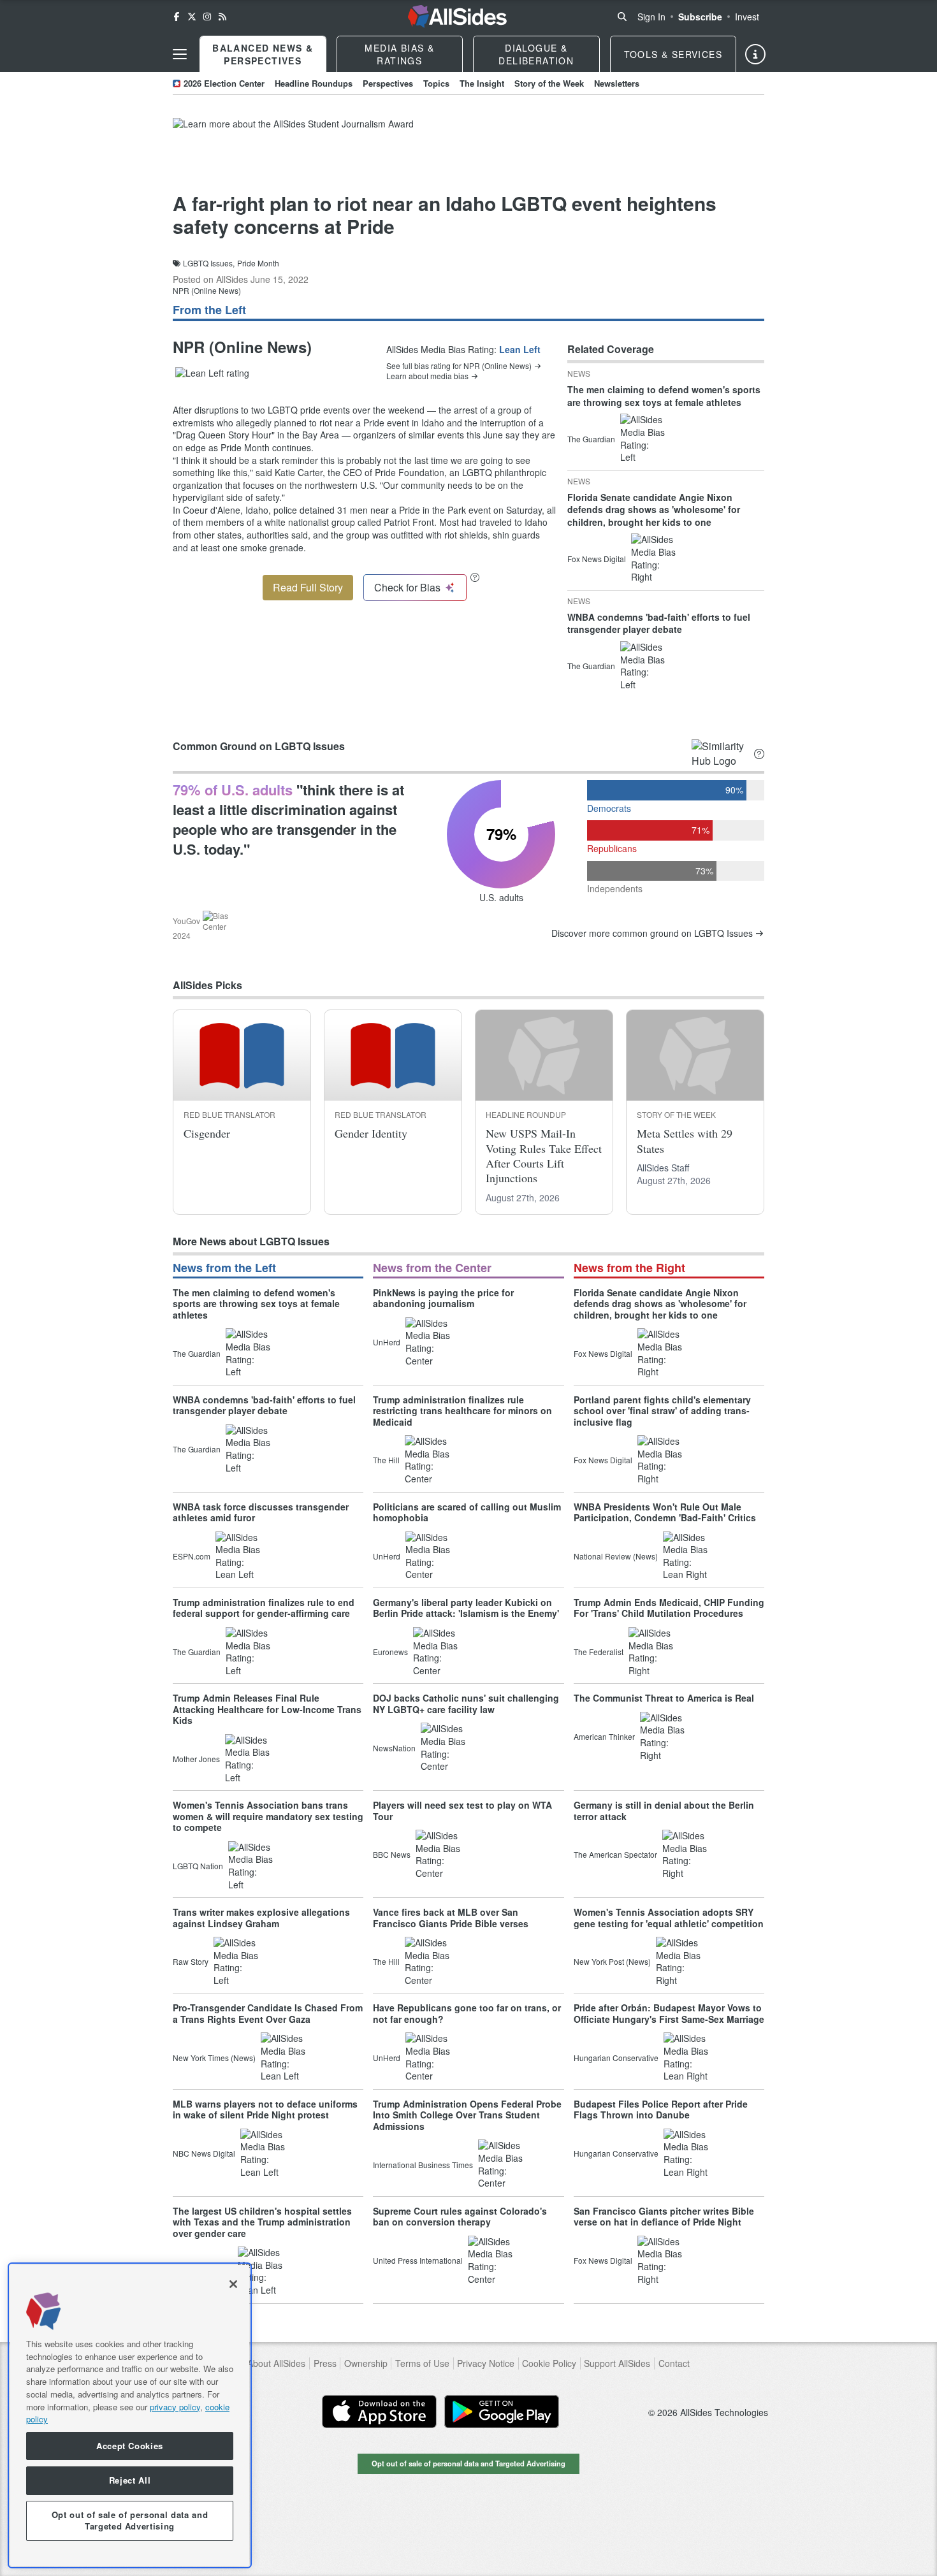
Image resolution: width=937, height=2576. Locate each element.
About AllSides (276, 2363)
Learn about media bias (427, 376)
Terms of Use (422, 2363)
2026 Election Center (224, 83)
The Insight (482, 83)
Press (325, 2363)
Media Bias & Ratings (399, 54)
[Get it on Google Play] (502, 2412)
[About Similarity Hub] (759, 754)
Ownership (366, 2363)
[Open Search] (622, 17)
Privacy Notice (486, 2363)
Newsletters (617, 83)
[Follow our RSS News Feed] (222, 17)
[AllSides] (457, 17)
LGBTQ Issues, (209, 263)
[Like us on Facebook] (177, 17)
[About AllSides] (755, 54)
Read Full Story (308, 587)
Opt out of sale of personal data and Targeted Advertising (468, 2463)
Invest (747, 17)
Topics (436, 83)
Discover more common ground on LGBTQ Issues (652, 933)
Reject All (130, 2480)
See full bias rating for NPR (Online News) (459, 366)
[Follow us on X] (192, 17)
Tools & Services (673, 54)
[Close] (233, 2284)
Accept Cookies (130, 2446)
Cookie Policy (549, 2363)
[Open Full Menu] (180, 54)
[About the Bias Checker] (475, 577)
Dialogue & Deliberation (536, 54)
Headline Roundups (314, 83)
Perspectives (388, 83)
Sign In (651, 17)
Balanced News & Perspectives (263, 54)
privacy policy (175, 2406)
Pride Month (258, 263)
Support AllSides (617, 2363)
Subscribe (700, 17)
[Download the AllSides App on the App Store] (379, 2412)
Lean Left (520, 349)
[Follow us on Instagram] (207, 17)
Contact (674, 2363)
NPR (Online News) (207, 290)
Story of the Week (549, 83)
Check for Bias (407, 587)
